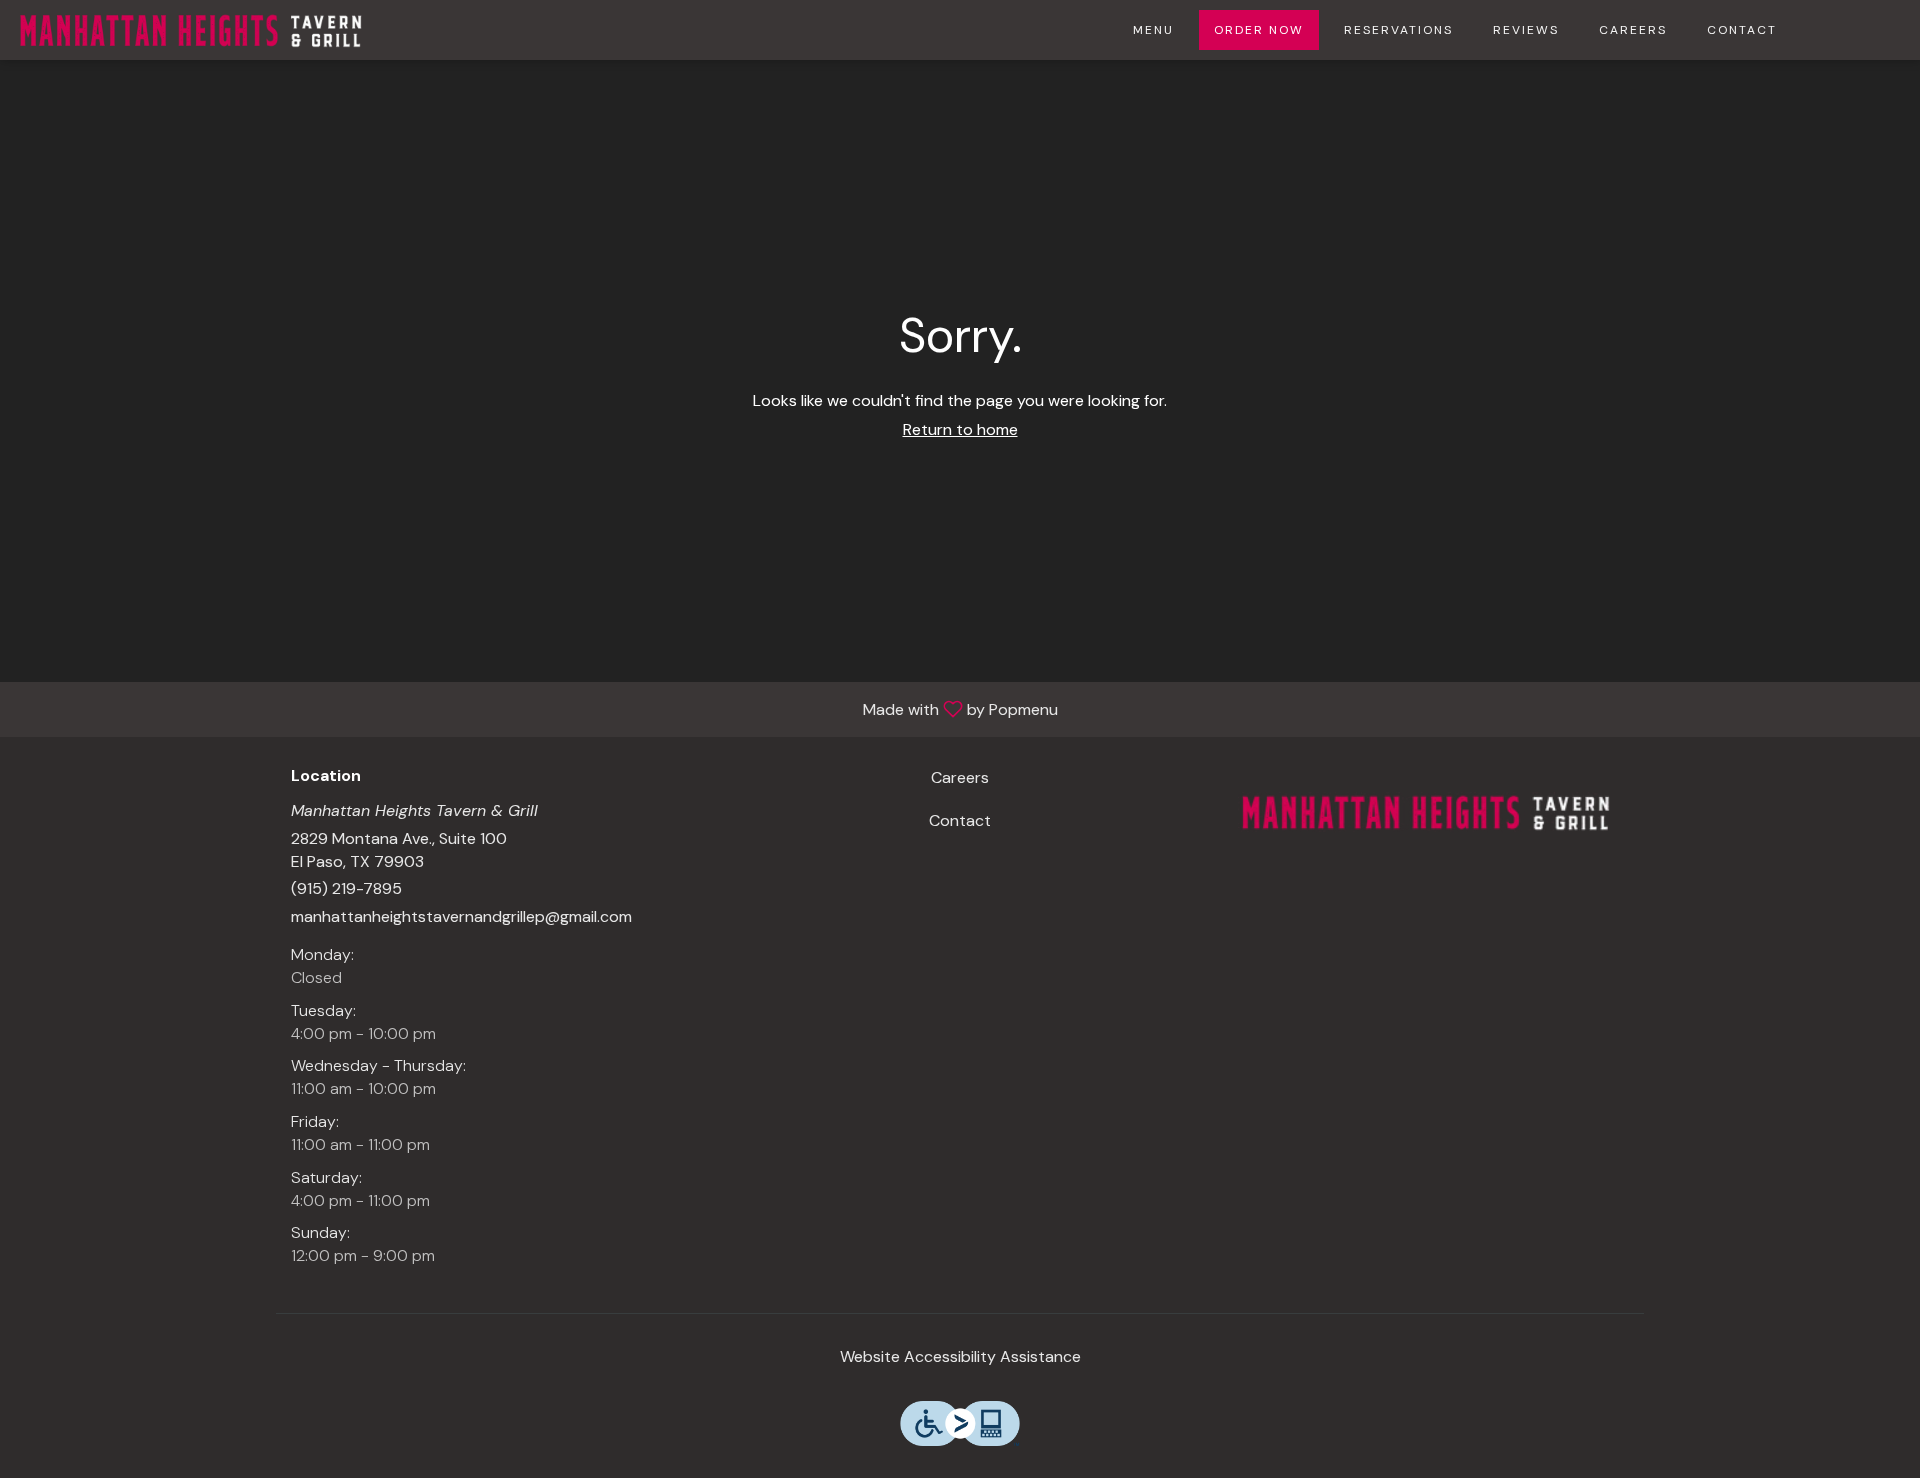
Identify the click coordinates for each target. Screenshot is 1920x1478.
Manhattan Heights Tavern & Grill (1426, 812)
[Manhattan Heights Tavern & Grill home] (191, 30)
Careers (1633, 30)
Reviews (1526, 30)
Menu (1153, 30)
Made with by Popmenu (536, 708)
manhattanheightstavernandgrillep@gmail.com (461, 916)
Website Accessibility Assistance (960, 1356)
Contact (1742, 30)
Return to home (960, 429)
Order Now (1259, 30)
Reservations (1398, 30)
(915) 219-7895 (346, 888)
